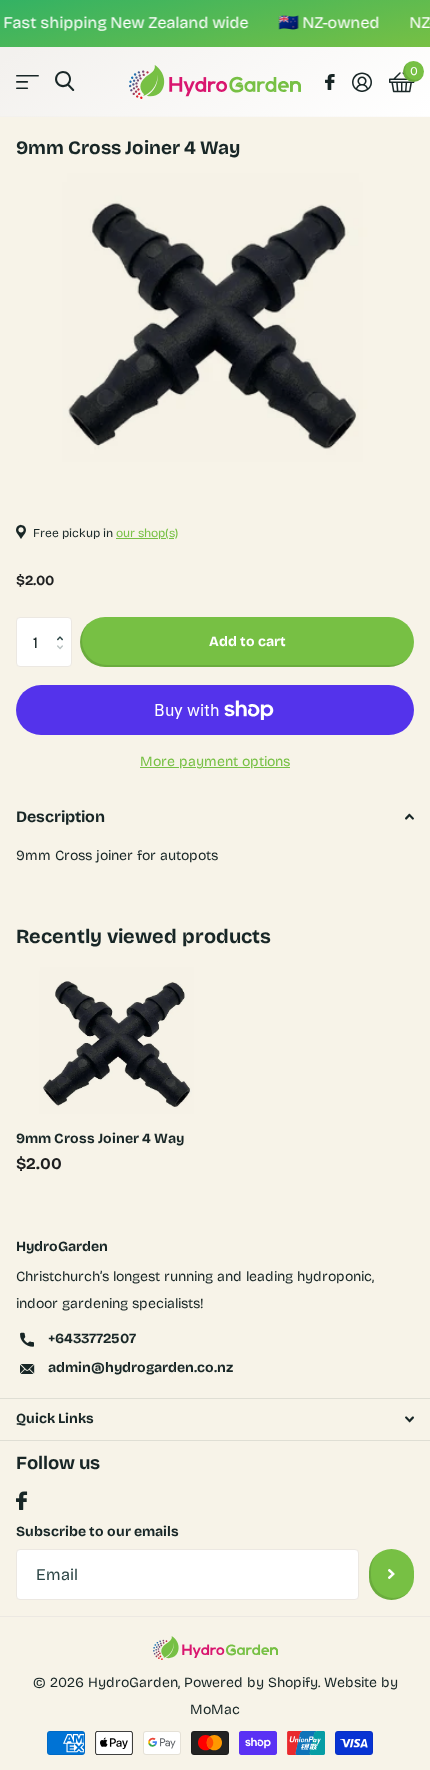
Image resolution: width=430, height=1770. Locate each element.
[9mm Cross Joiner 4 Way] (118, 1037)
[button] (64, 624)
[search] (64, 81)
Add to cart (247, 641)
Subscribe (391, 1574)
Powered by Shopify (251, 1682)
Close (215, 1419)
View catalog (27, 81)
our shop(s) (147, 533)
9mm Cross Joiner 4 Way (100, 1138)
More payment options (215, 761)
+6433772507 (92, 1338)
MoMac (215, 1709)
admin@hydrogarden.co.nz (140, 1367)
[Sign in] (361, 82)
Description (60, 816)
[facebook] (21, 1501)
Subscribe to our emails (97, 1531)
